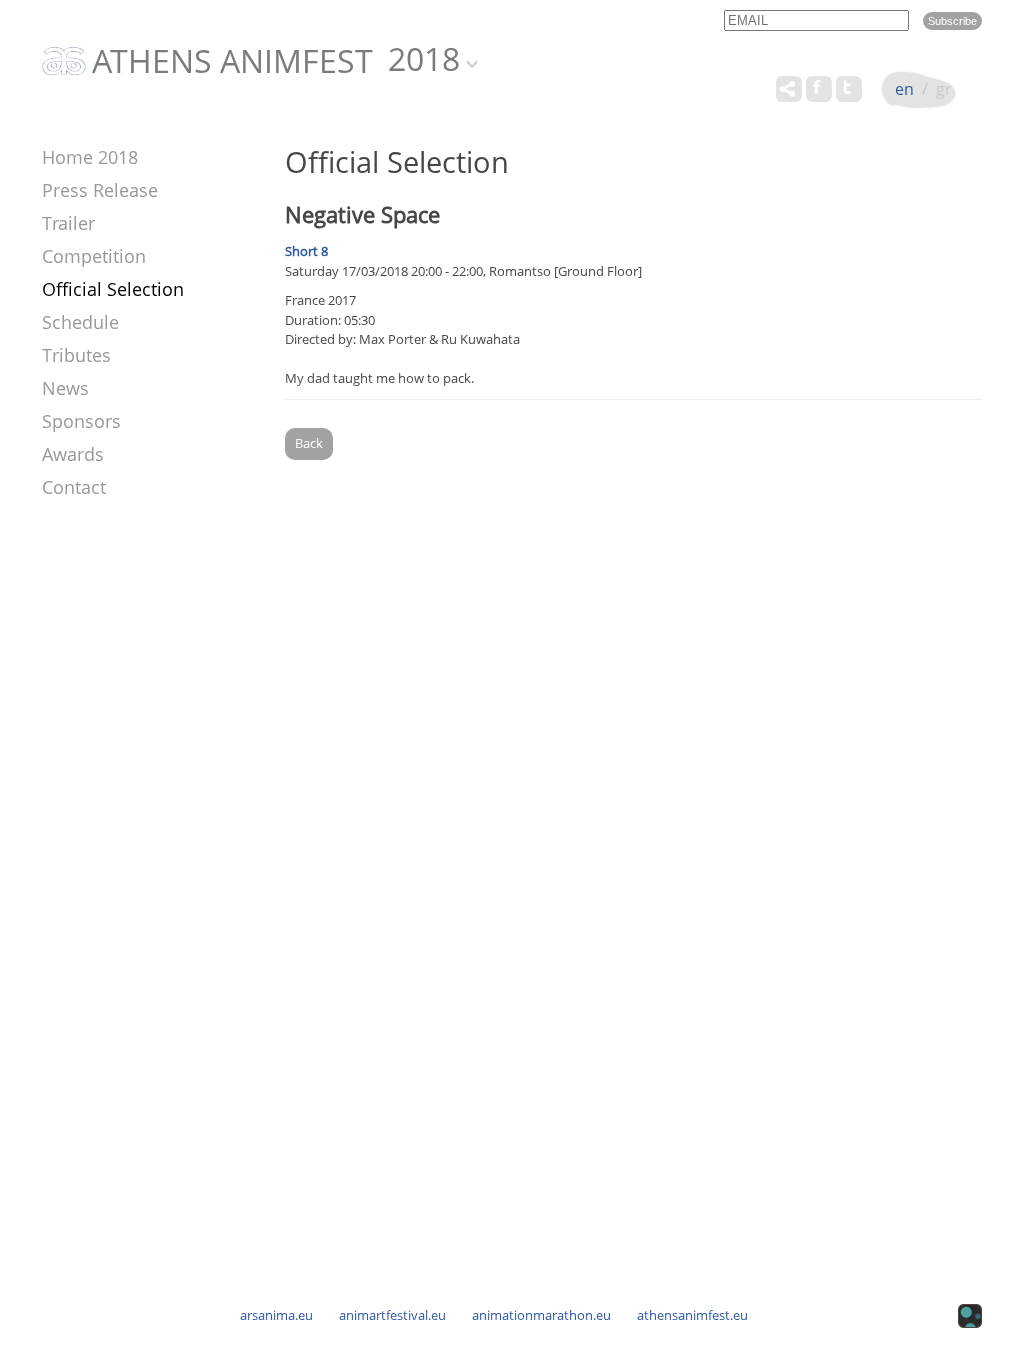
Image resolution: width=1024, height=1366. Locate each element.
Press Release (100, 190)
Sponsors (81, 421)
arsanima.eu (276, 1315)
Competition (94, 256)
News (65, 388)
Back (309, 443)
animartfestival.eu (392, 1315)
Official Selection (113, 289)
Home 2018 (90, 157)
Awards (73, 454)
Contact (74, 487)
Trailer (68, 223)
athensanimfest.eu (692, 1315)
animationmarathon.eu (541, 1315)
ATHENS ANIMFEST (232, 62)
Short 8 (306, 251)
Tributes (76, 355)
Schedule (80, 322)
